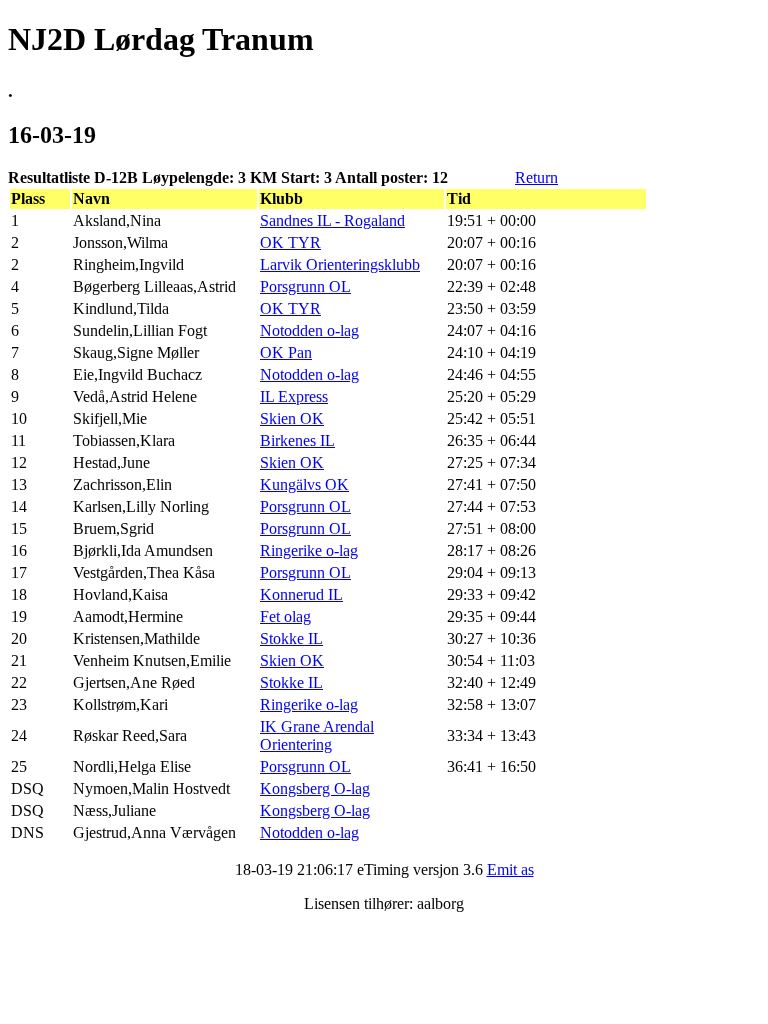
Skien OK (292, 418)
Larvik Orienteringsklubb (340, 264)
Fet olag (285, 616)
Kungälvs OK (304, 484)
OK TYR (290, 242)
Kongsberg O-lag (315, 788)
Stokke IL (291, 638)
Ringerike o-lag (309, 550)
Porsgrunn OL (305, 286)
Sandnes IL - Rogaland (332, 220)
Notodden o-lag (309, 330)
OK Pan (286, 352)
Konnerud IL (301, 594)
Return (536, 177)
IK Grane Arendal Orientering (317, 735)
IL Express (294, 396)
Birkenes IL (297, 440)
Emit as (510, 869)
